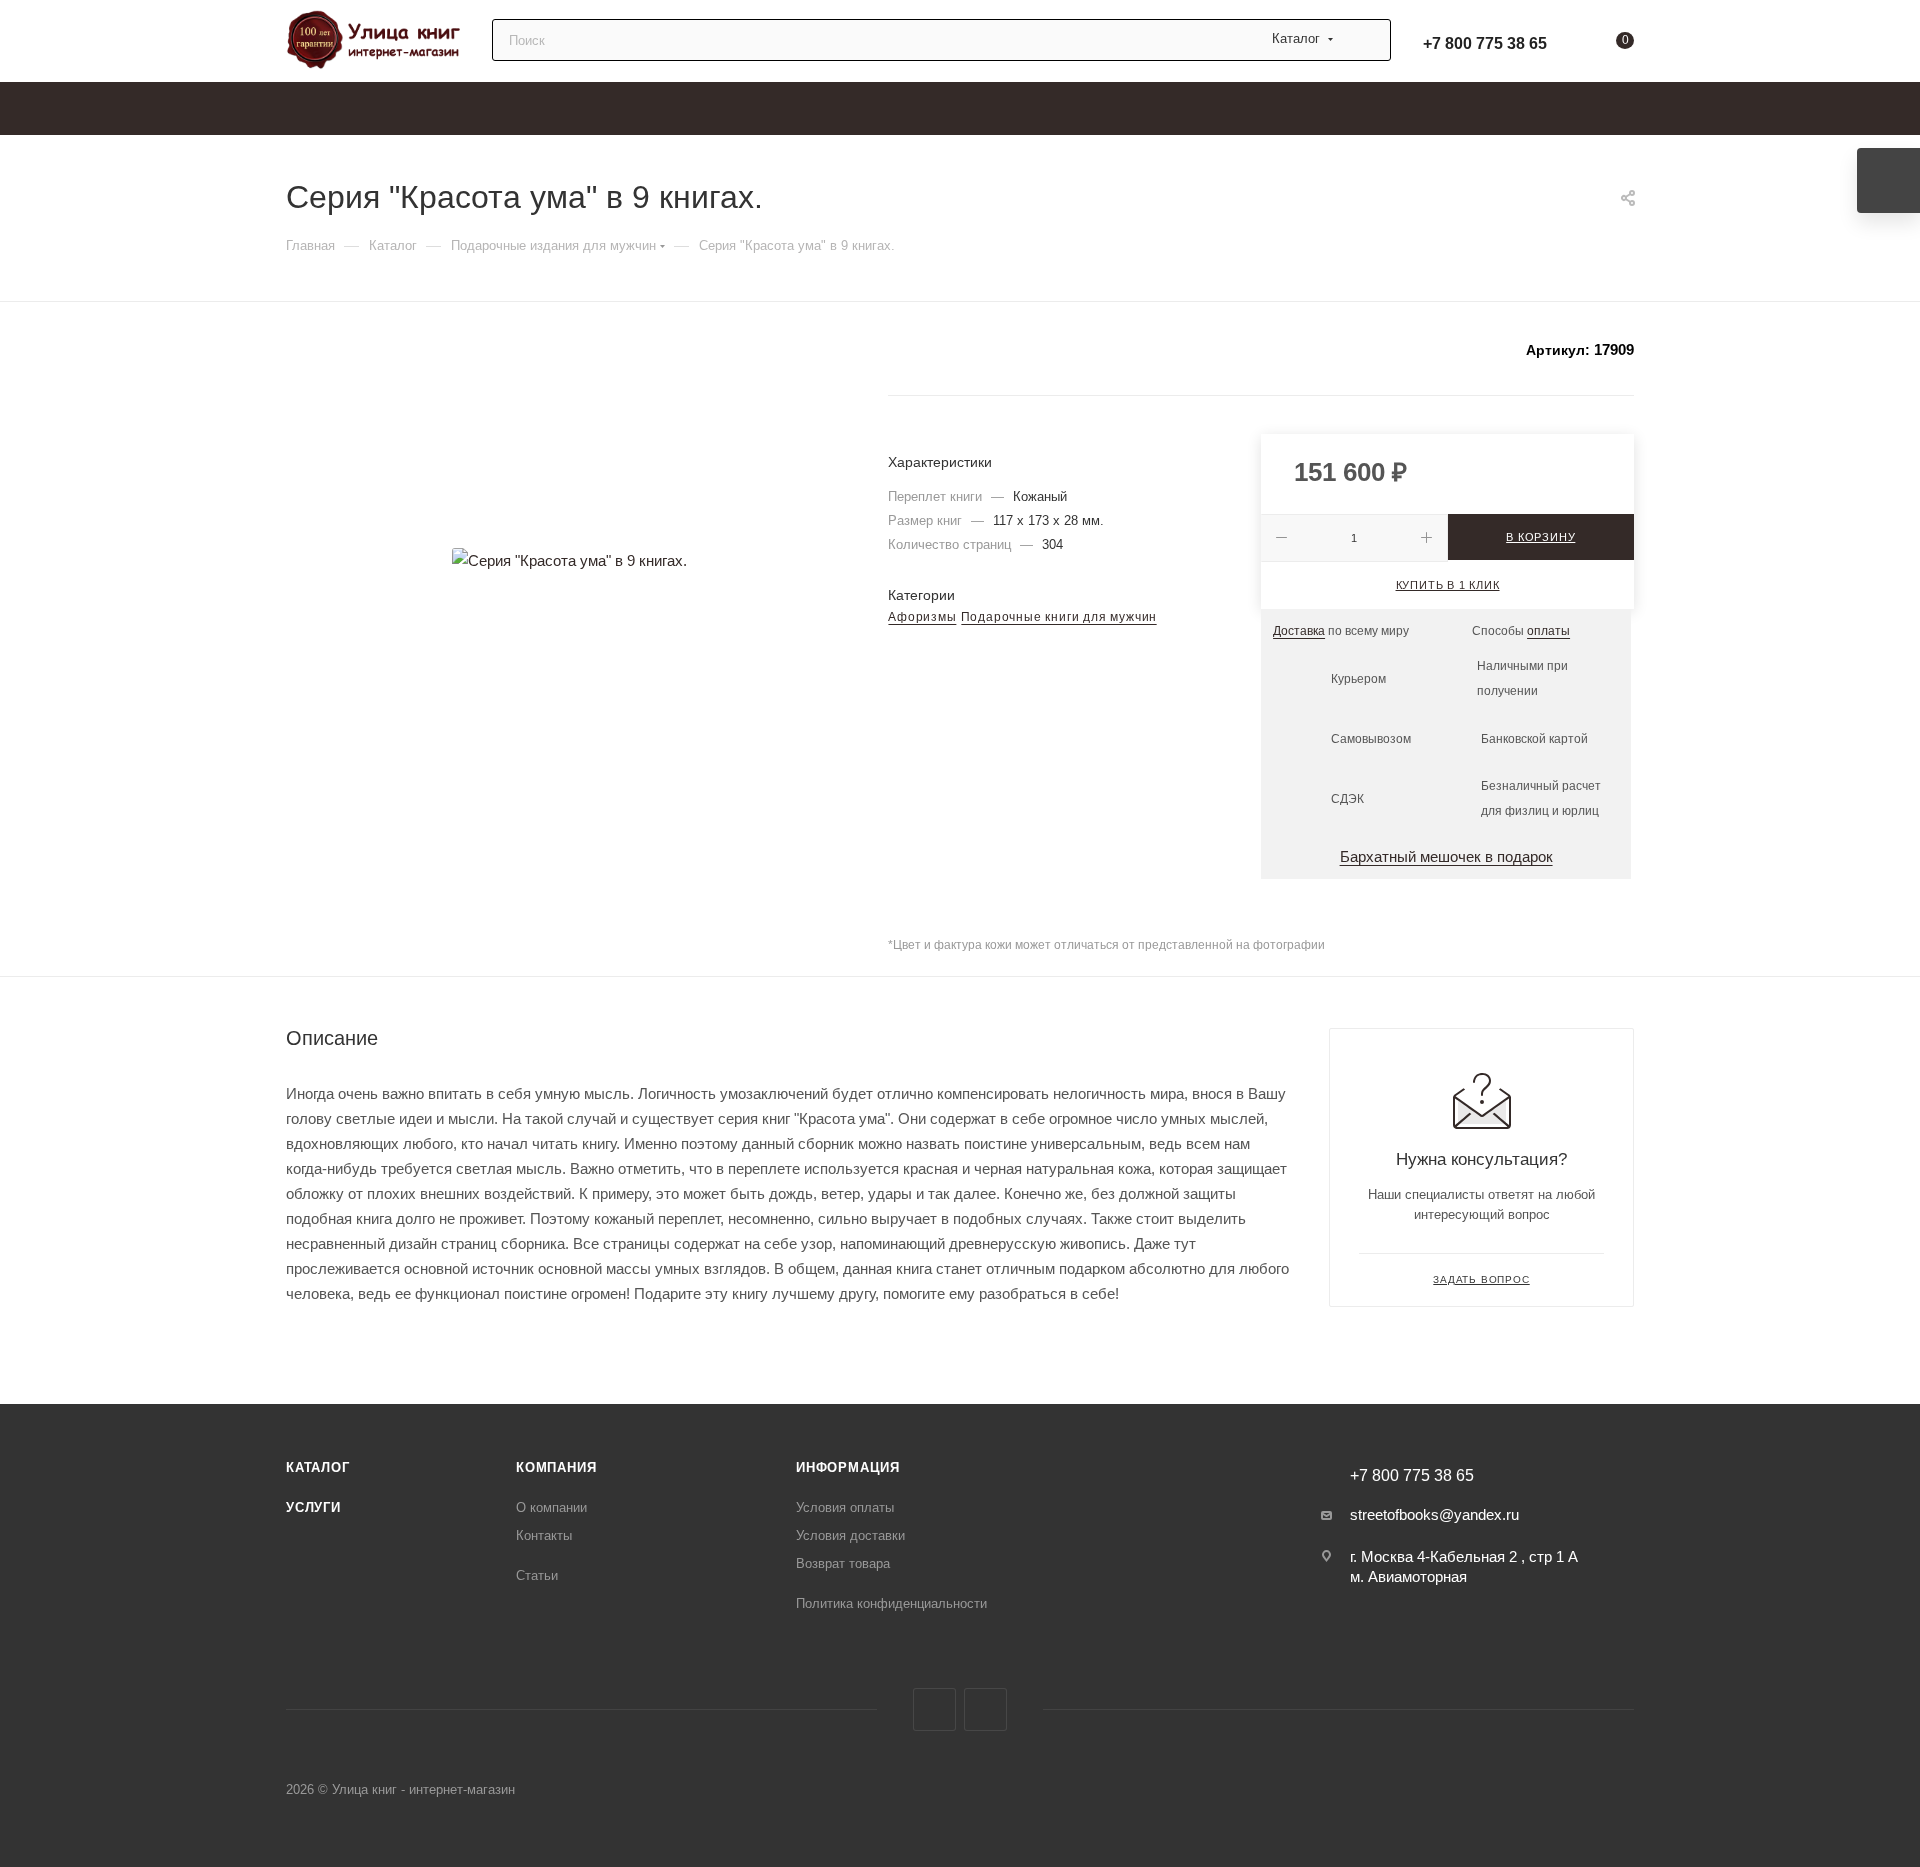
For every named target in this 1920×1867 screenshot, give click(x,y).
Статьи (537, 1575)
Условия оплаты (845, 1507)
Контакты (544, 1535)
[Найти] (1366, 40)
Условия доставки (850, 1535)
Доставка (1299, 631)
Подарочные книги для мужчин (1059, 617)
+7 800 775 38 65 (1485, 43)
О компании (551, 1507)
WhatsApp (985, 1709)
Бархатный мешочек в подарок (1446, 856)
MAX (934, 1709)
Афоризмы (922, 617)
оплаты (1548, 631)
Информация (848, 1467)
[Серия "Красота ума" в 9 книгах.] (569, 560)
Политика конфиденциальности (891, 1603)
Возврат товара (843, 1563)
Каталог (318, 1467)
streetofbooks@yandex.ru (1434, 1514)
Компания (556, 1467)
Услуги (313, 1507)
